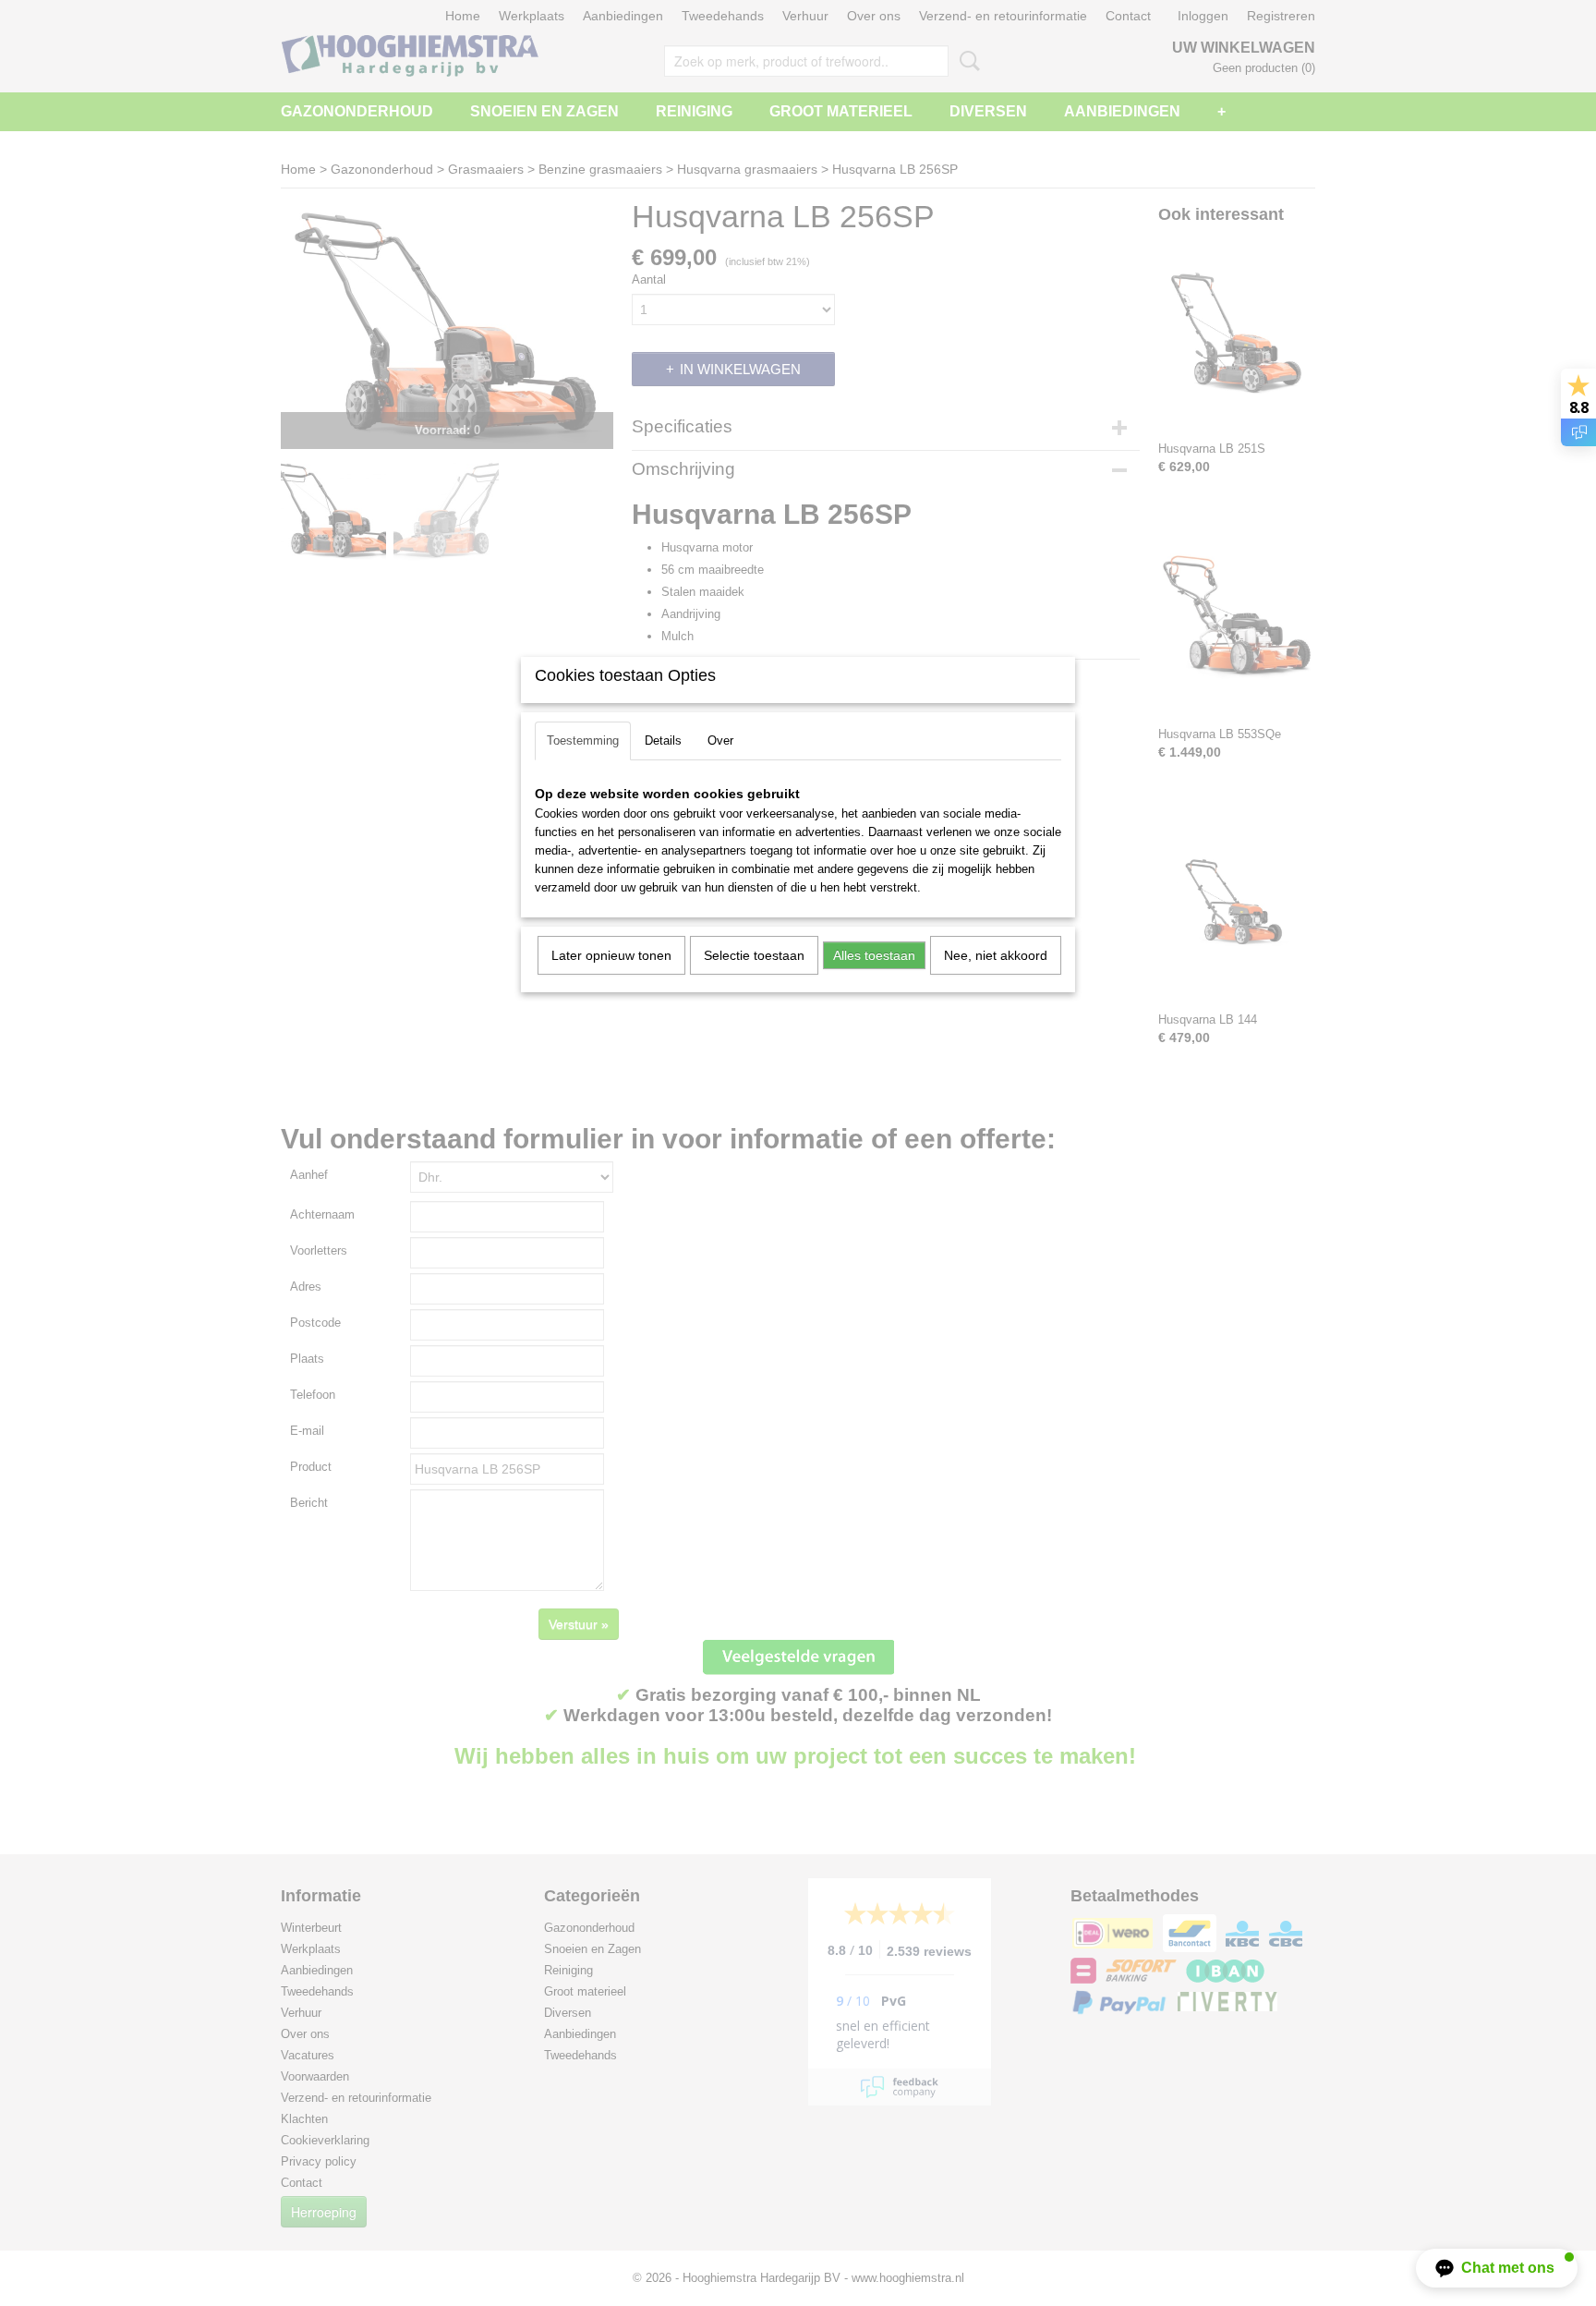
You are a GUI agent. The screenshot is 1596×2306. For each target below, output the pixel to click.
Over (720, 740)
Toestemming (583, 740)
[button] (1497, 2268)
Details (663, 740)
